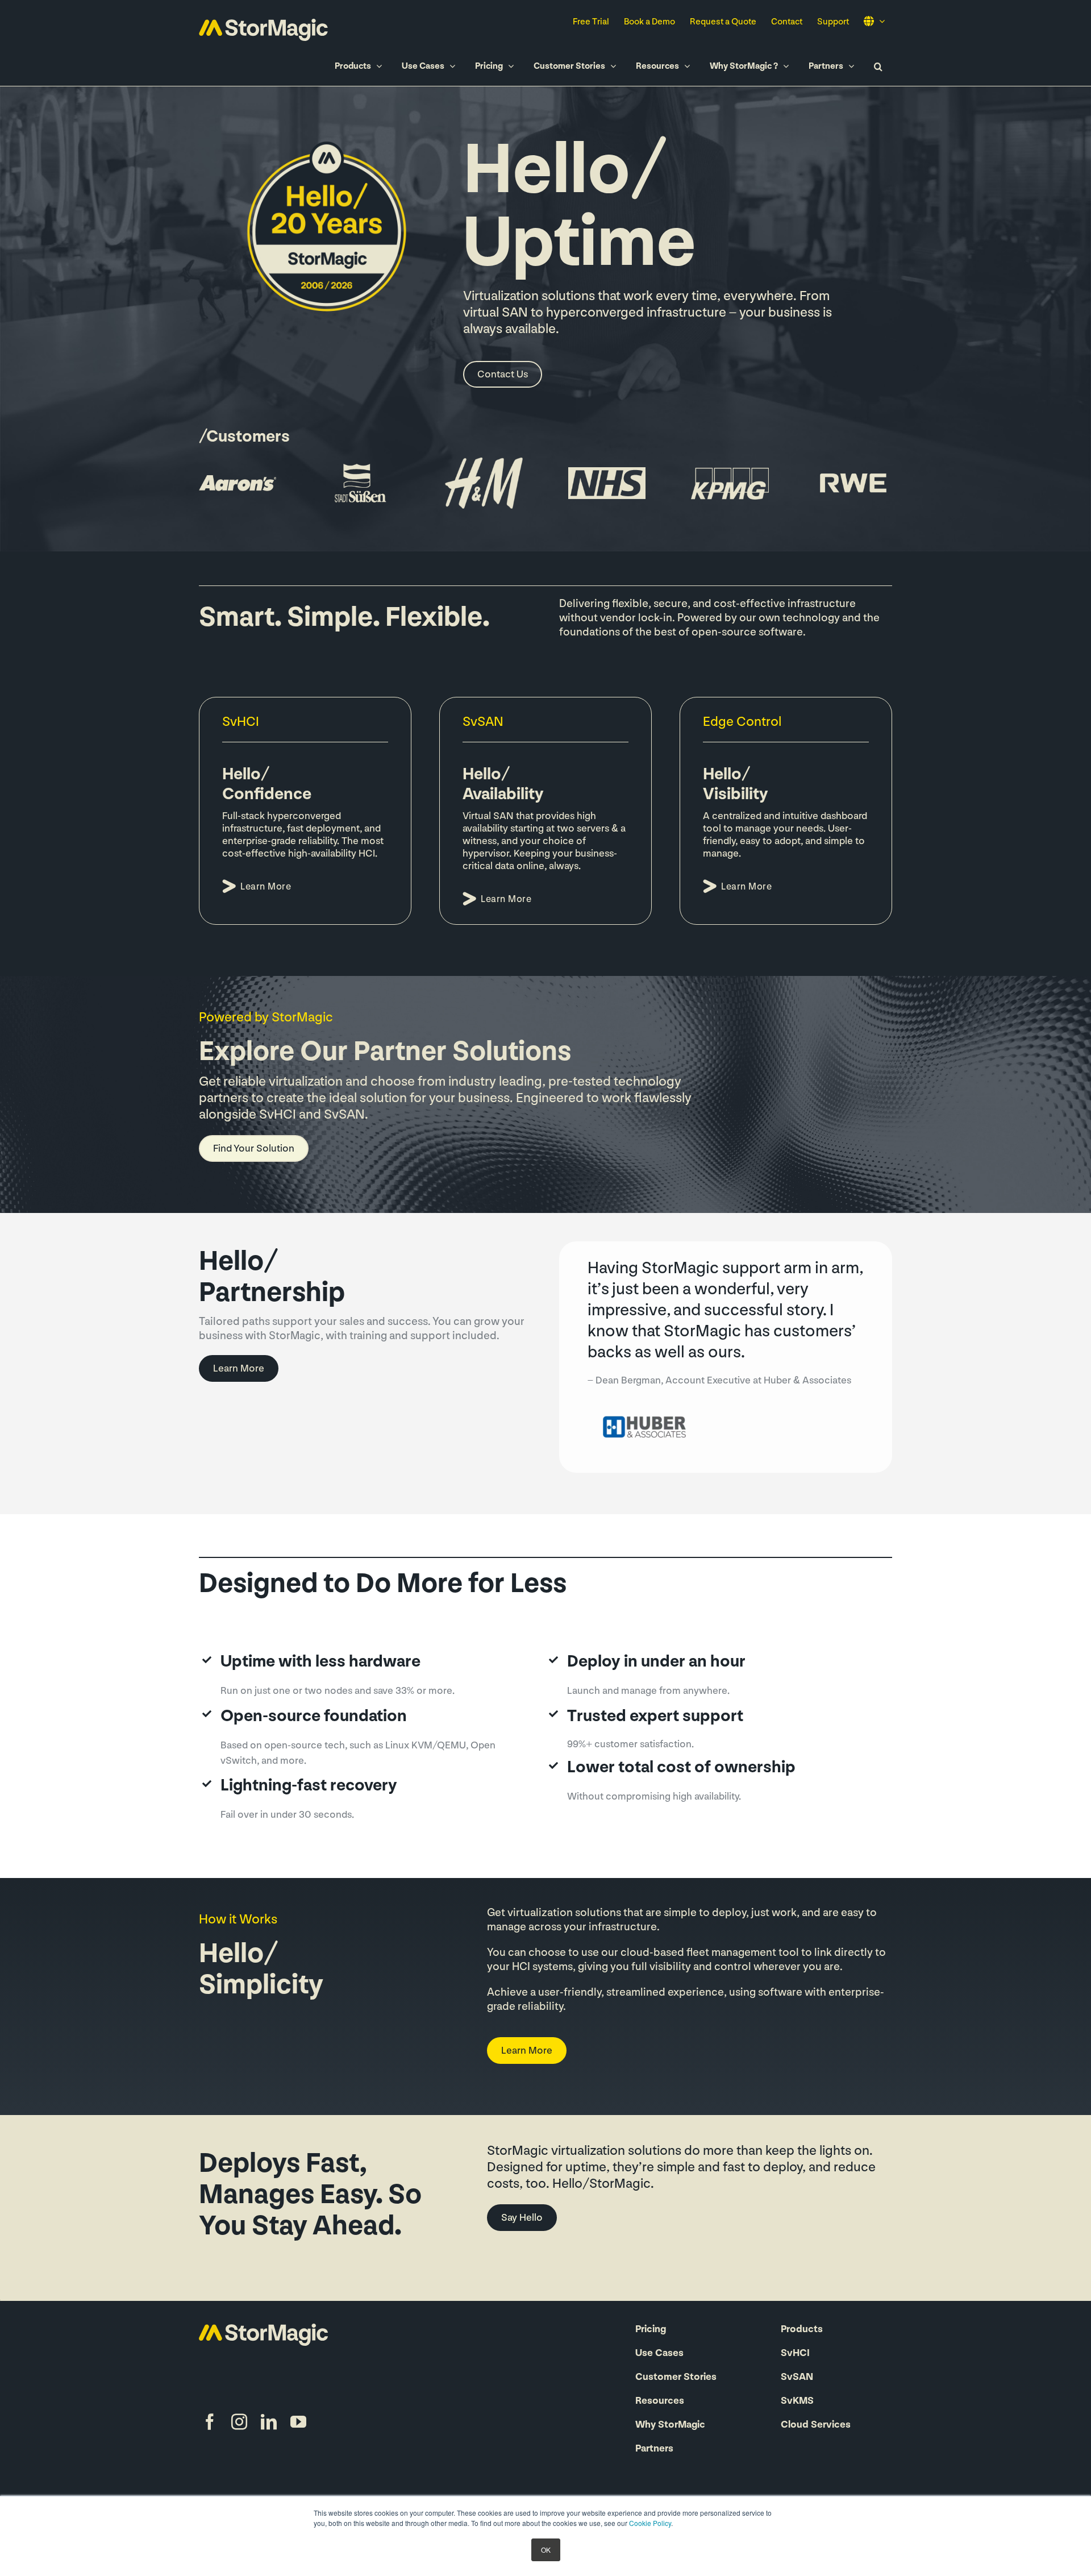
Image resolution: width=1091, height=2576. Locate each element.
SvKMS (797, 2402)
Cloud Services (816, 2425)
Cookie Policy (650, 2523)
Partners (654, 2449)
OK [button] (546, 2550)
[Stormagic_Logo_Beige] (263, 2329)
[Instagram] (239, 2422)
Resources (660, 2402)
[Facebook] (210, 2422)
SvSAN (797, 2378)
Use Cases (659, 2354)
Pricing (651, 2330)
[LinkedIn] (269, 2422)
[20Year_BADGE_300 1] (329, 138)
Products (802, 2330)
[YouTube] (298, 2422)
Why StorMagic (670, 2425)
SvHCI (795, 2354)
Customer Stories (676, 2378)
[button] (878, 66)
